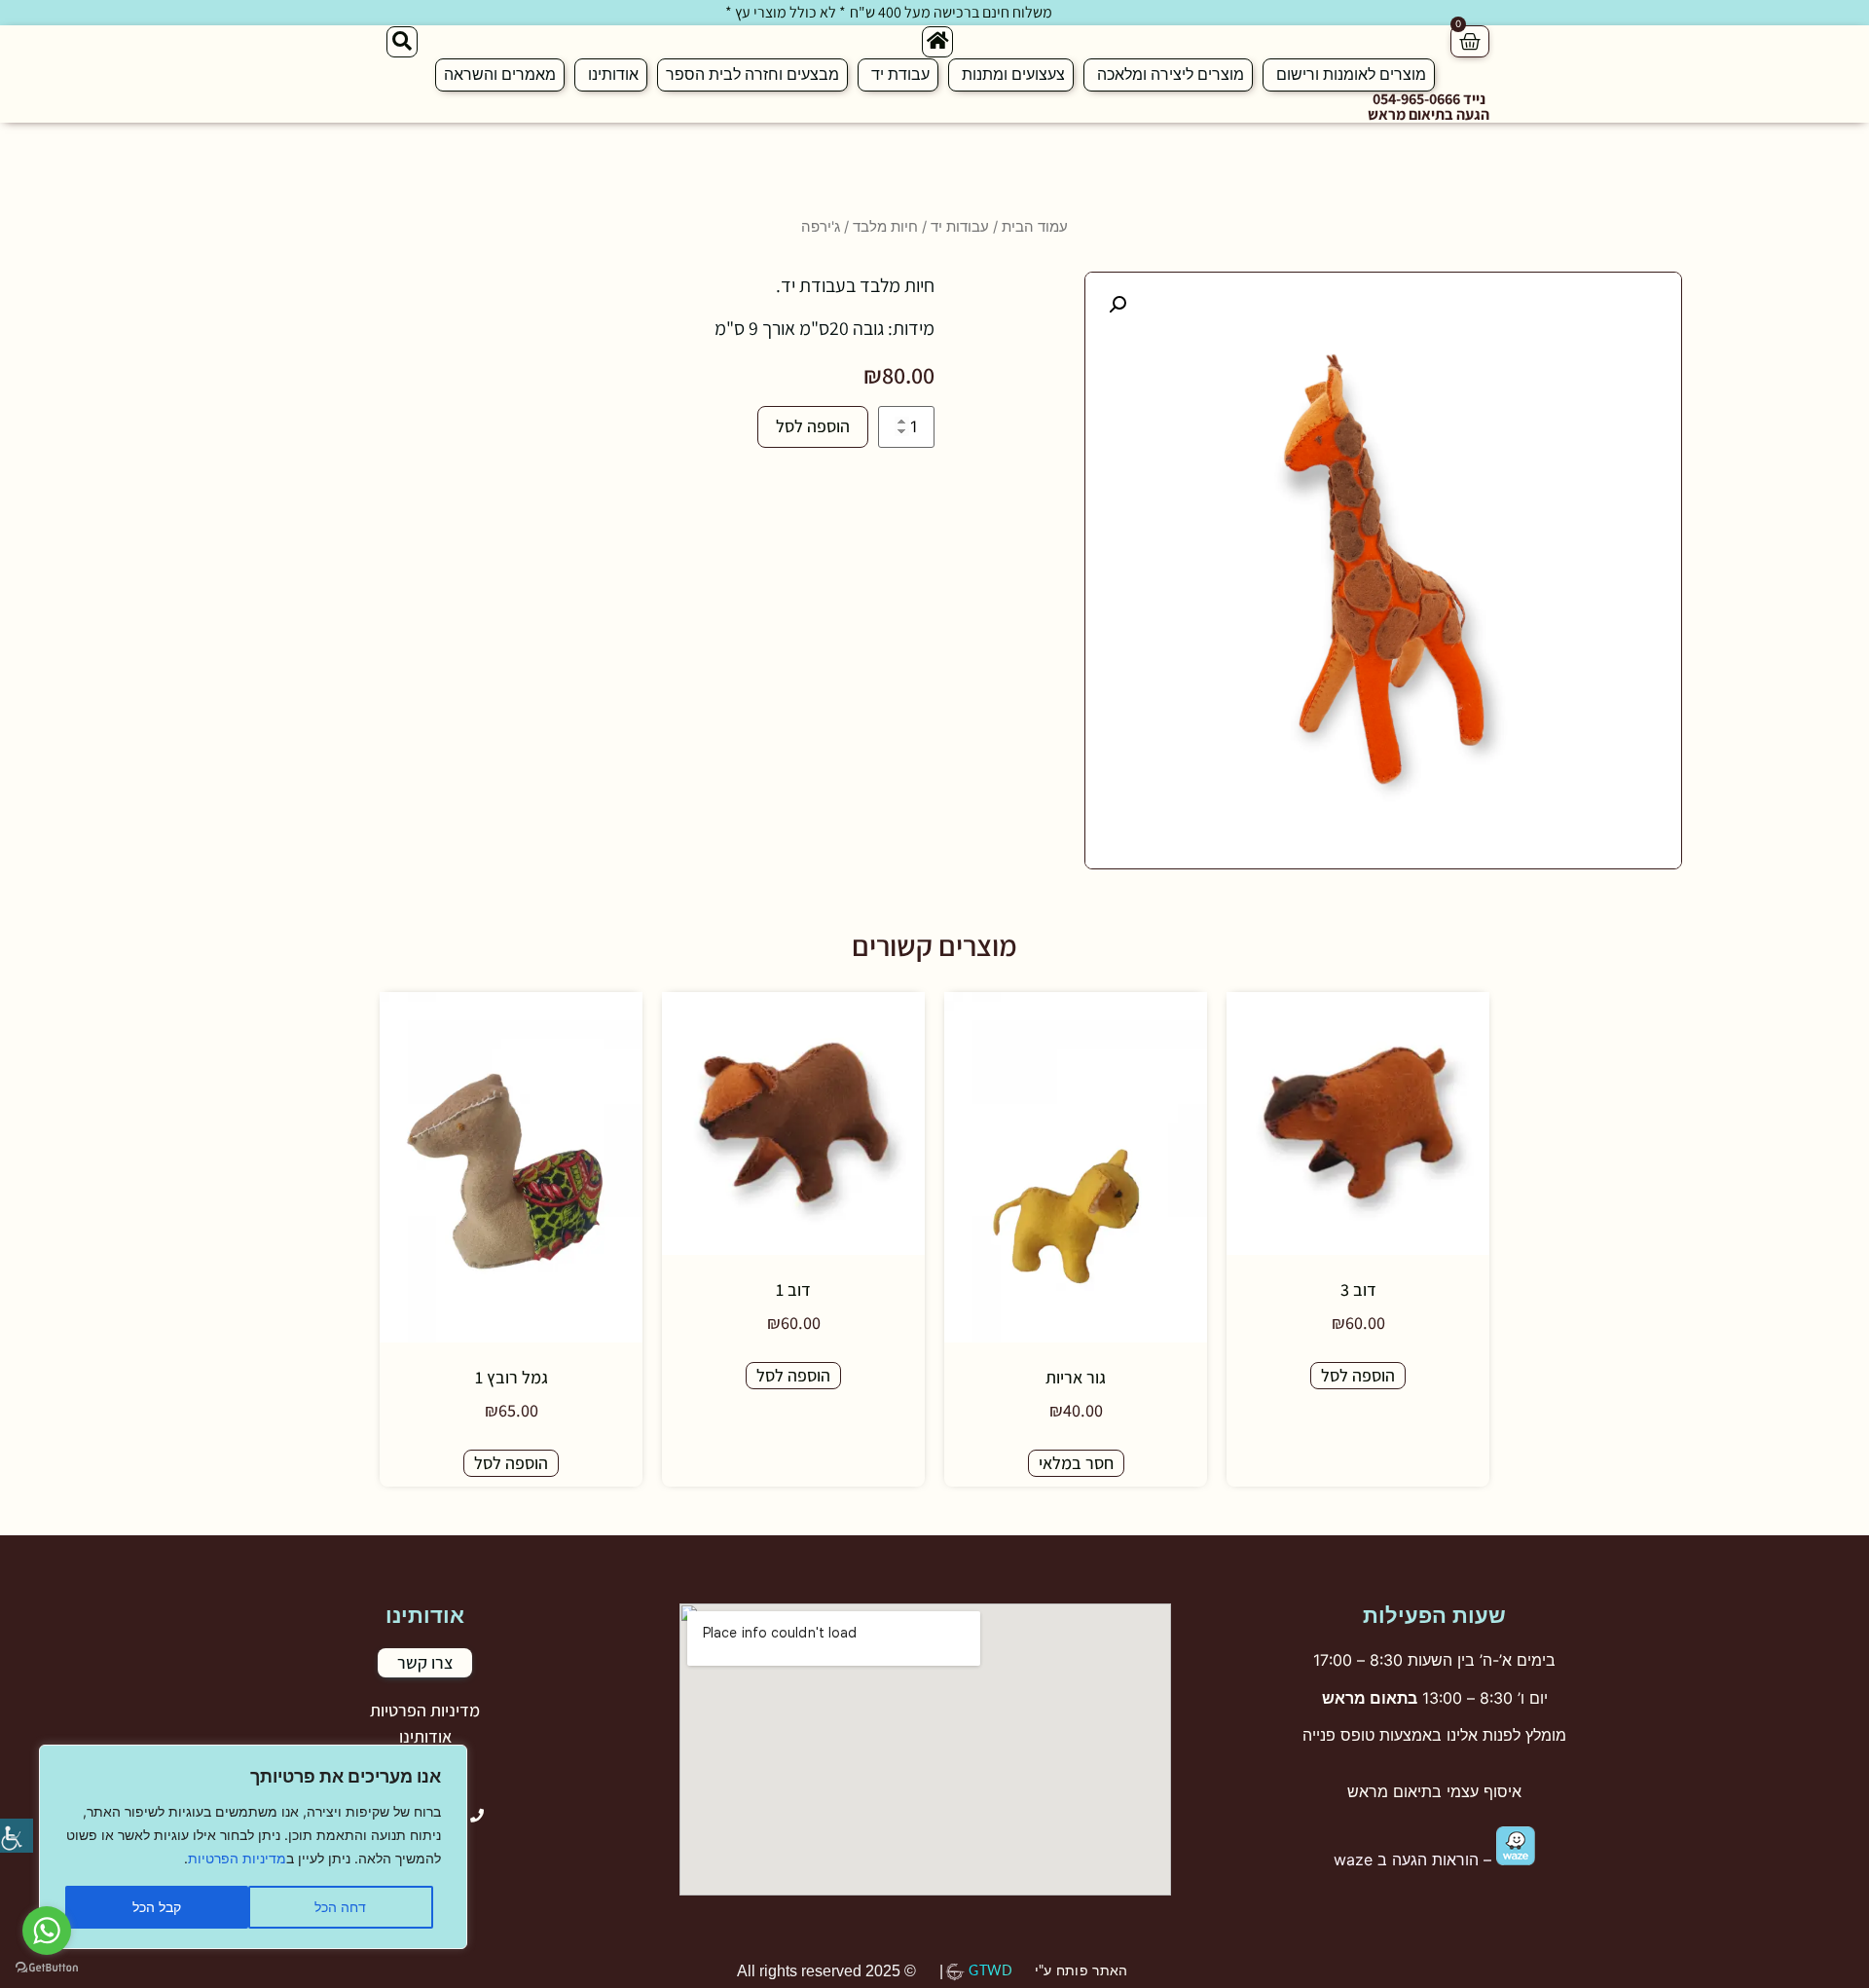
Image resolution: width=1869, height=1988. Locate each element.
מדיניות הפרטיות (237, 1858)
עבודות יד (960, 227)
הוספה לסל (813, 426)
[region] (253, 1847)
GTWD (990, 1971)
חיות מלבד (885, 227)
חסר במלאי (1076, 1463)
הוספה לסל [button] (1358, 1375)
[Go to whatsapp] (47, 1931)
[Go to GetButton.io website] (47, 1968)
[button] (1118, 305)
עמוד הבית (1035, 227)
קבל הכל (157, 1907)
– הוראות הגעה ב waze (1415, 1859)
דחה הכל (340, 1907)
